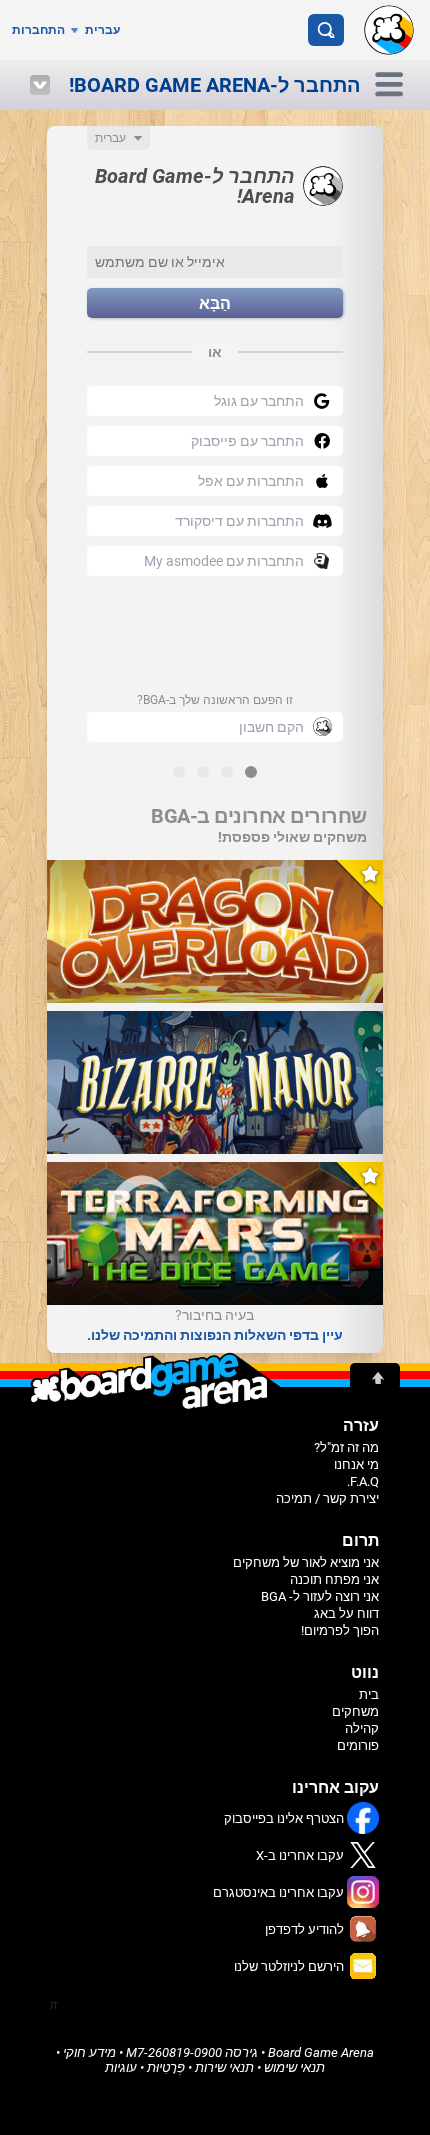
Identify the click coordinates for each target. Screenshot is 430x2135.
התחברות (38, 30)
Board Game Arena (321, 2052)
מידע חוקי (89, 2052)
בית (369, 1694)
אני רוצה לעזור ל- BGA (320, 1596)
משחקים (355, 1711)
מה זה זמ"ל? (346, 1447)
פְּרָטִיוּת (166, 2067)
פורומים (358, 1745)
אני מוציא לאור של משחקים (306, 1562)
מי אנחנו (356, 1464)
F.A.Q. (363, 1481)
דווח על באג (346, 1613)
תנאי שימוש (294, 2067)
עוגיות (121, 2067)
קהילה (362, 1728)
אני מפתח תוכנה (334, 1579)
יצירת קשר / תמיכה (327, 1498)
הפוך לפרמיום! (340, 1630)
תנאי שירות (224, 2067)
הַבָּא (215, 303)
